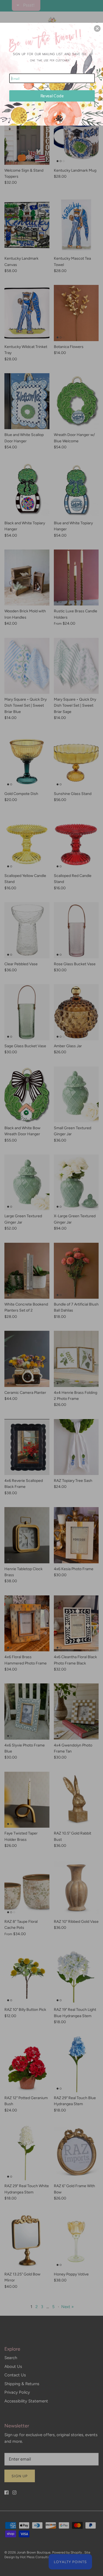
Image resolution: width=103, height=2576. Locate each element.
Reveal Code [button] (52, 96)
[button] (97, 29)
